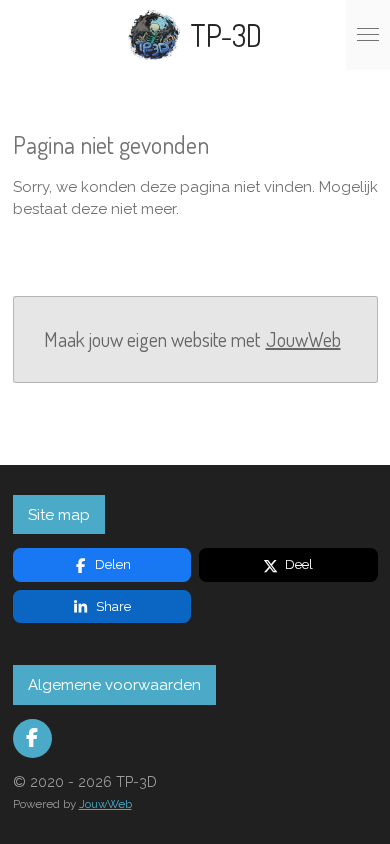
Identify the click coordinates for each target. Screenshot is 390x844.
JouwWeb (303, 339)
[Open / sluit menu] (368, 35)
